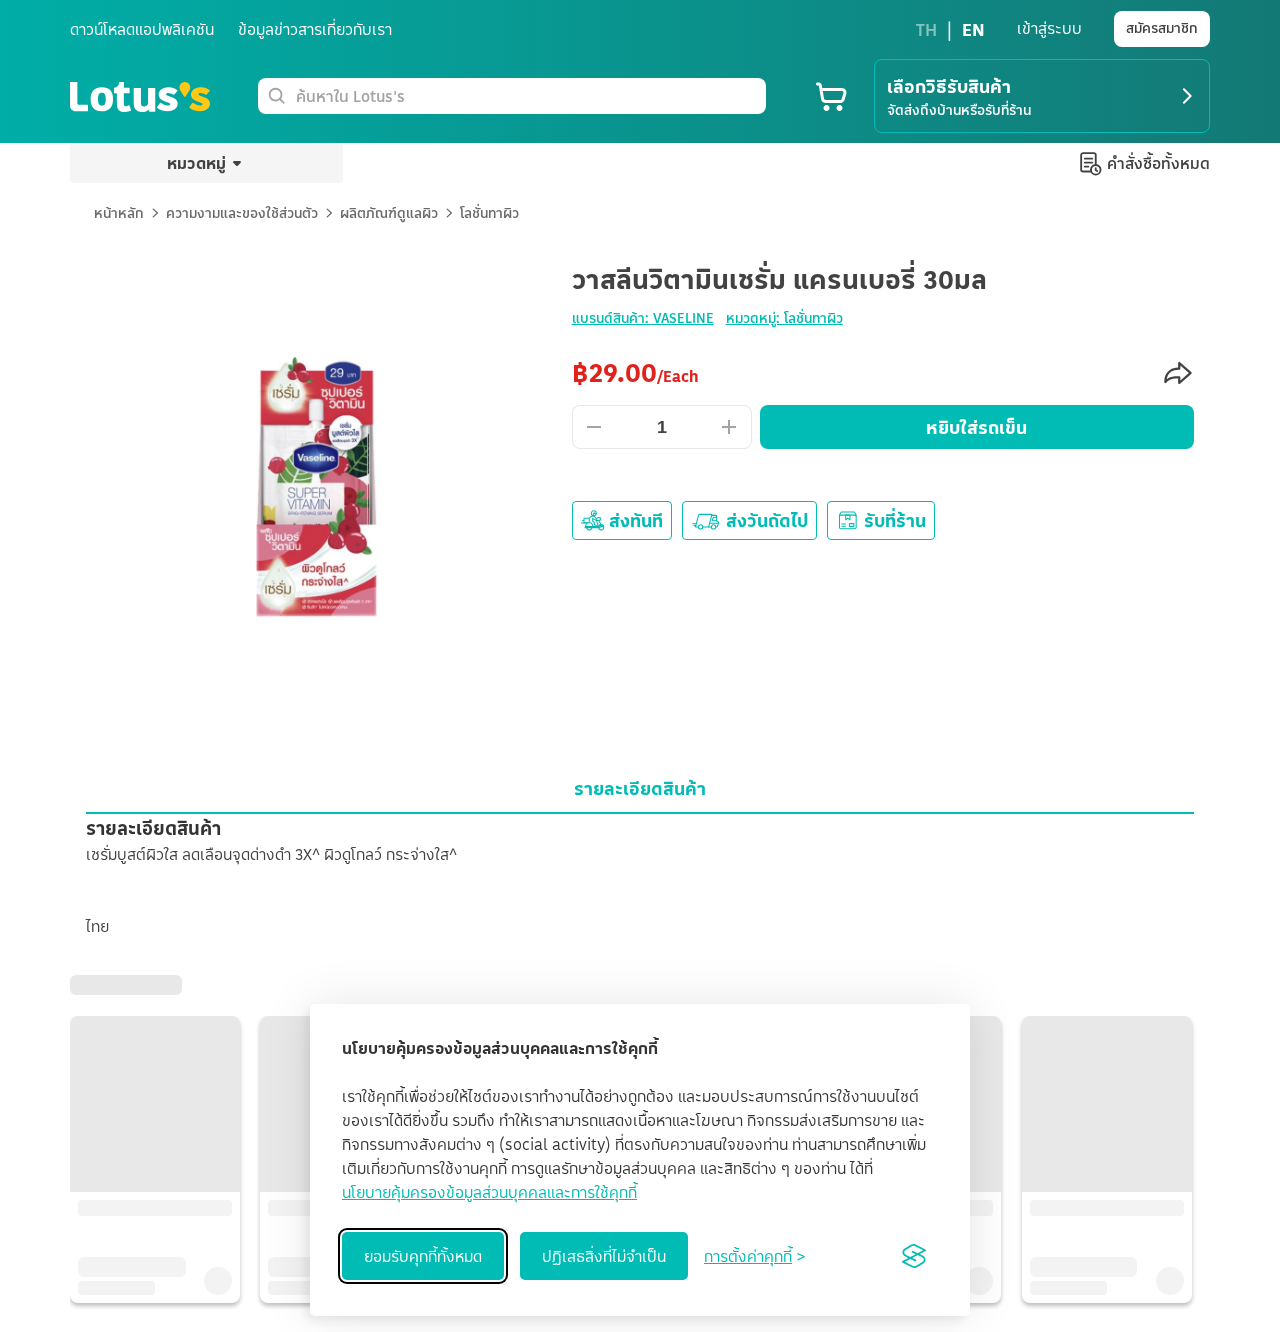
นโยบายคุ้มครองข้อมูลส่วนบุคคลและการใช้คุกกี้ (489, 1192)
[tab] (640, 788)
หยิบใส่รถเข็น (976, 427)
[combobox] (527, 96)
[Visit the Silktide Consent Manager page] (914, 1256)
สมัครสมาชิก (1162, 27)
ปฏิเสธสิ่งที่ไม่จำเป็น (604, 1256)
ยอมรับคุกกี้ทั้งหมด (423, 1256)
